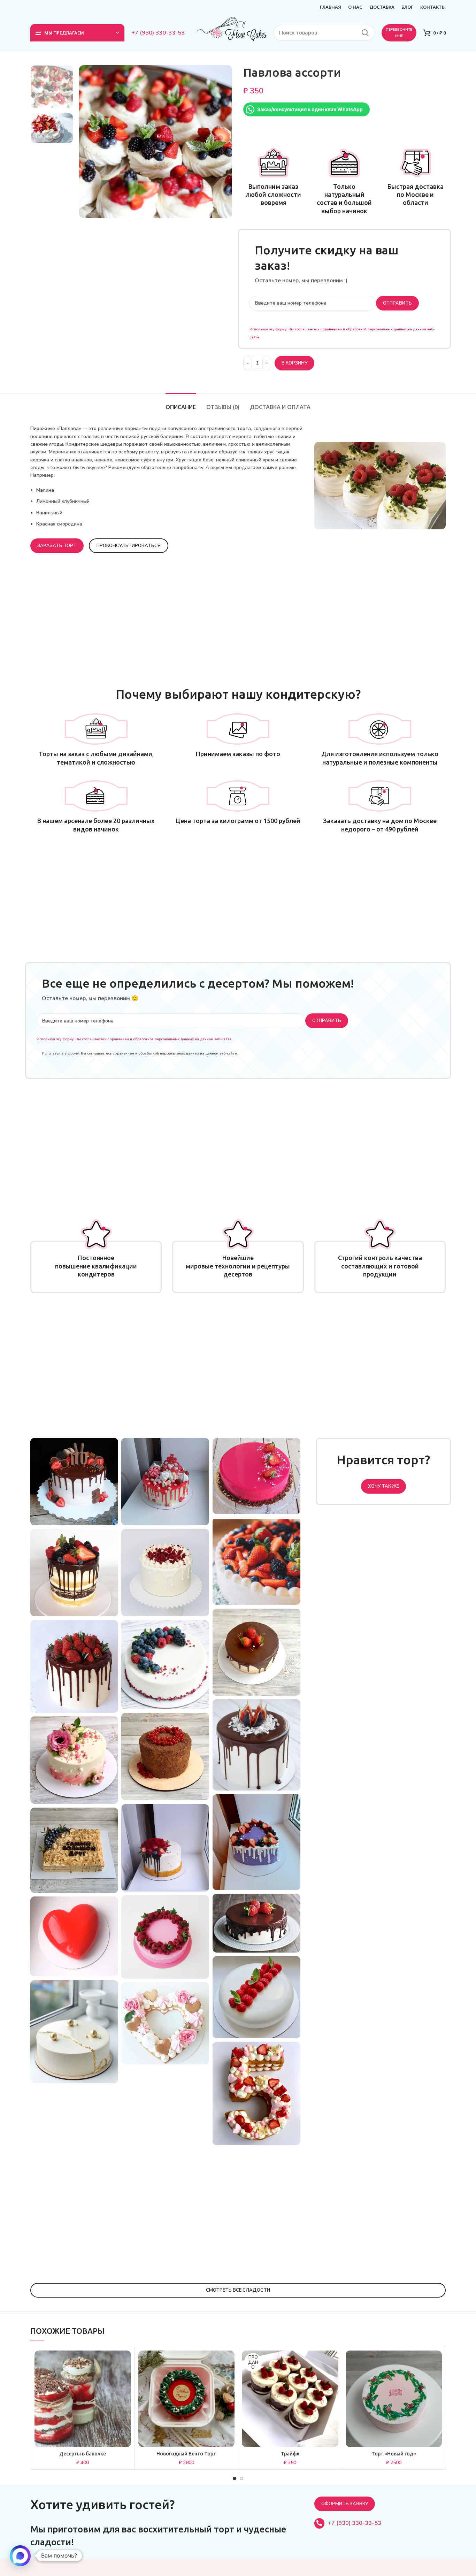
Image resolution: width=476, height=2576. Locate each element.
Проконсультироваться (129, 546)
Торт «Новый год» (394, 2454)
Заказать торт (57, 546)
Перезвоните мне (399, 33)
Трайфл (290, 2454)
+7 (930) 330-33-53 (158, 33)
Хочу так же (383, 1486)
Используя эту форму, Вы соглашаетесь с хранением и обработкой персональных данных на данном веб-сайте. (135, 1039)
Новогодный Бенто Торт (186, 2454)
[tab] (181, 404)
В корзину (294, 363)
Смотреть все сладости (238, 2290)
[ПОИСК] (365, 33)
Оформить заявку (345, 2504)
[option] (52, 87)
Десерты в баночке (83, 2454)
